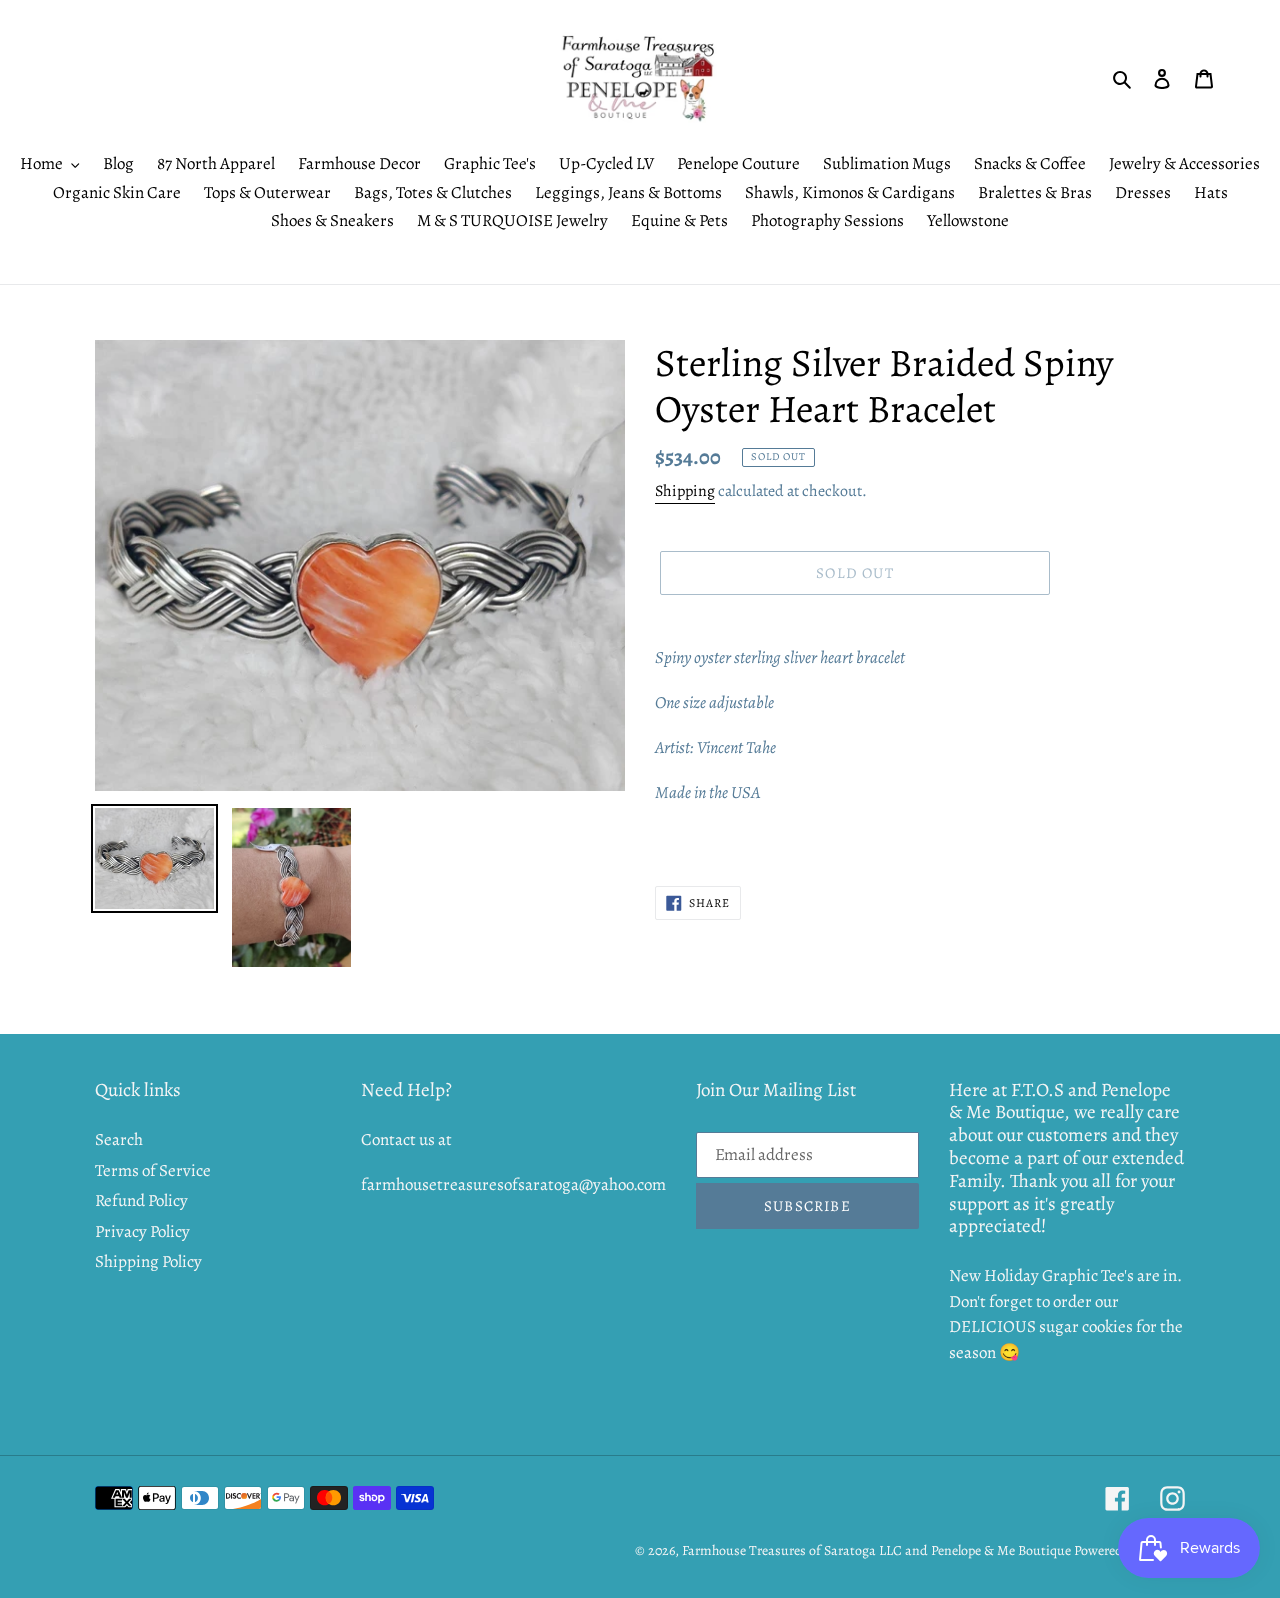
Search (119, 1139)
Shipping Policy (148, 1261)
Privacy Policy (142, 1231)
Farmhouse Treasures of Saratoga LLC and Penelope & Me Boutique (876, 1550)
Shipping (685, 491)
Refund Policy (141, 1200)
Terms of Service (153, 1170)
